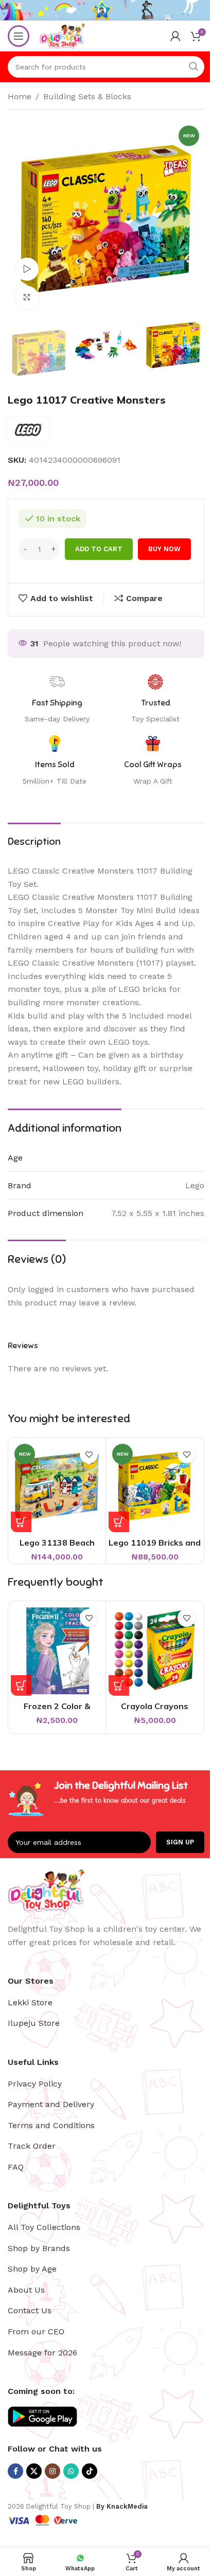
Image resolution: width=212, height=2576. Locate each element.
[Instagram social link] (52, 2471)
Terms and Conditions (51, 2125)
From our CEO (36, 2332)
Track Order (32, 2146)
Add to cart (99, 549)
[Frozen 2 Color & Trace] (57, 1650)
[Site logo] (62, 35)
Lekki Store (30, 2002)
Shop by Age (32, 2269)
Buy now (164, 549)
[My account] (175, 36)
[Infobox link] (153, 761)
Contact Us (30, 2310)
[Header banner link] (106, 10)
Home (20, 96)
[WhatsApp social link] (71, 2471)
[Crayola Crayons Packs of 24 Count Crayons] (155, 1650)
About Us (26, 2290)
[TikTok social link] (90, 2471)
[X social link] (34, 2471)
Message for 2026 (42, 2353)
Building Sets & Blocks (87, 96)
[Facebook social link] (15, 2471)
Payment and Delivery (51, 2104)
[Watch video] (27, 269)
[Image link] (46, 1889)
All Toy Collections (44, 2227)
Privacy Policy (35, 2084)
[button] (21, 1522)
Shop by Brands (39, 2248)
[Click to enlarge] (27, 297)
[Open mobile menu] (19, 36)
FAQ (16, 2167)
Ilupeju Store (34, 2023)
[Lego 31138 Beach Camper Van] (57, 1486)
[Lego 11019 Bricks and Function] (155, 1486)
